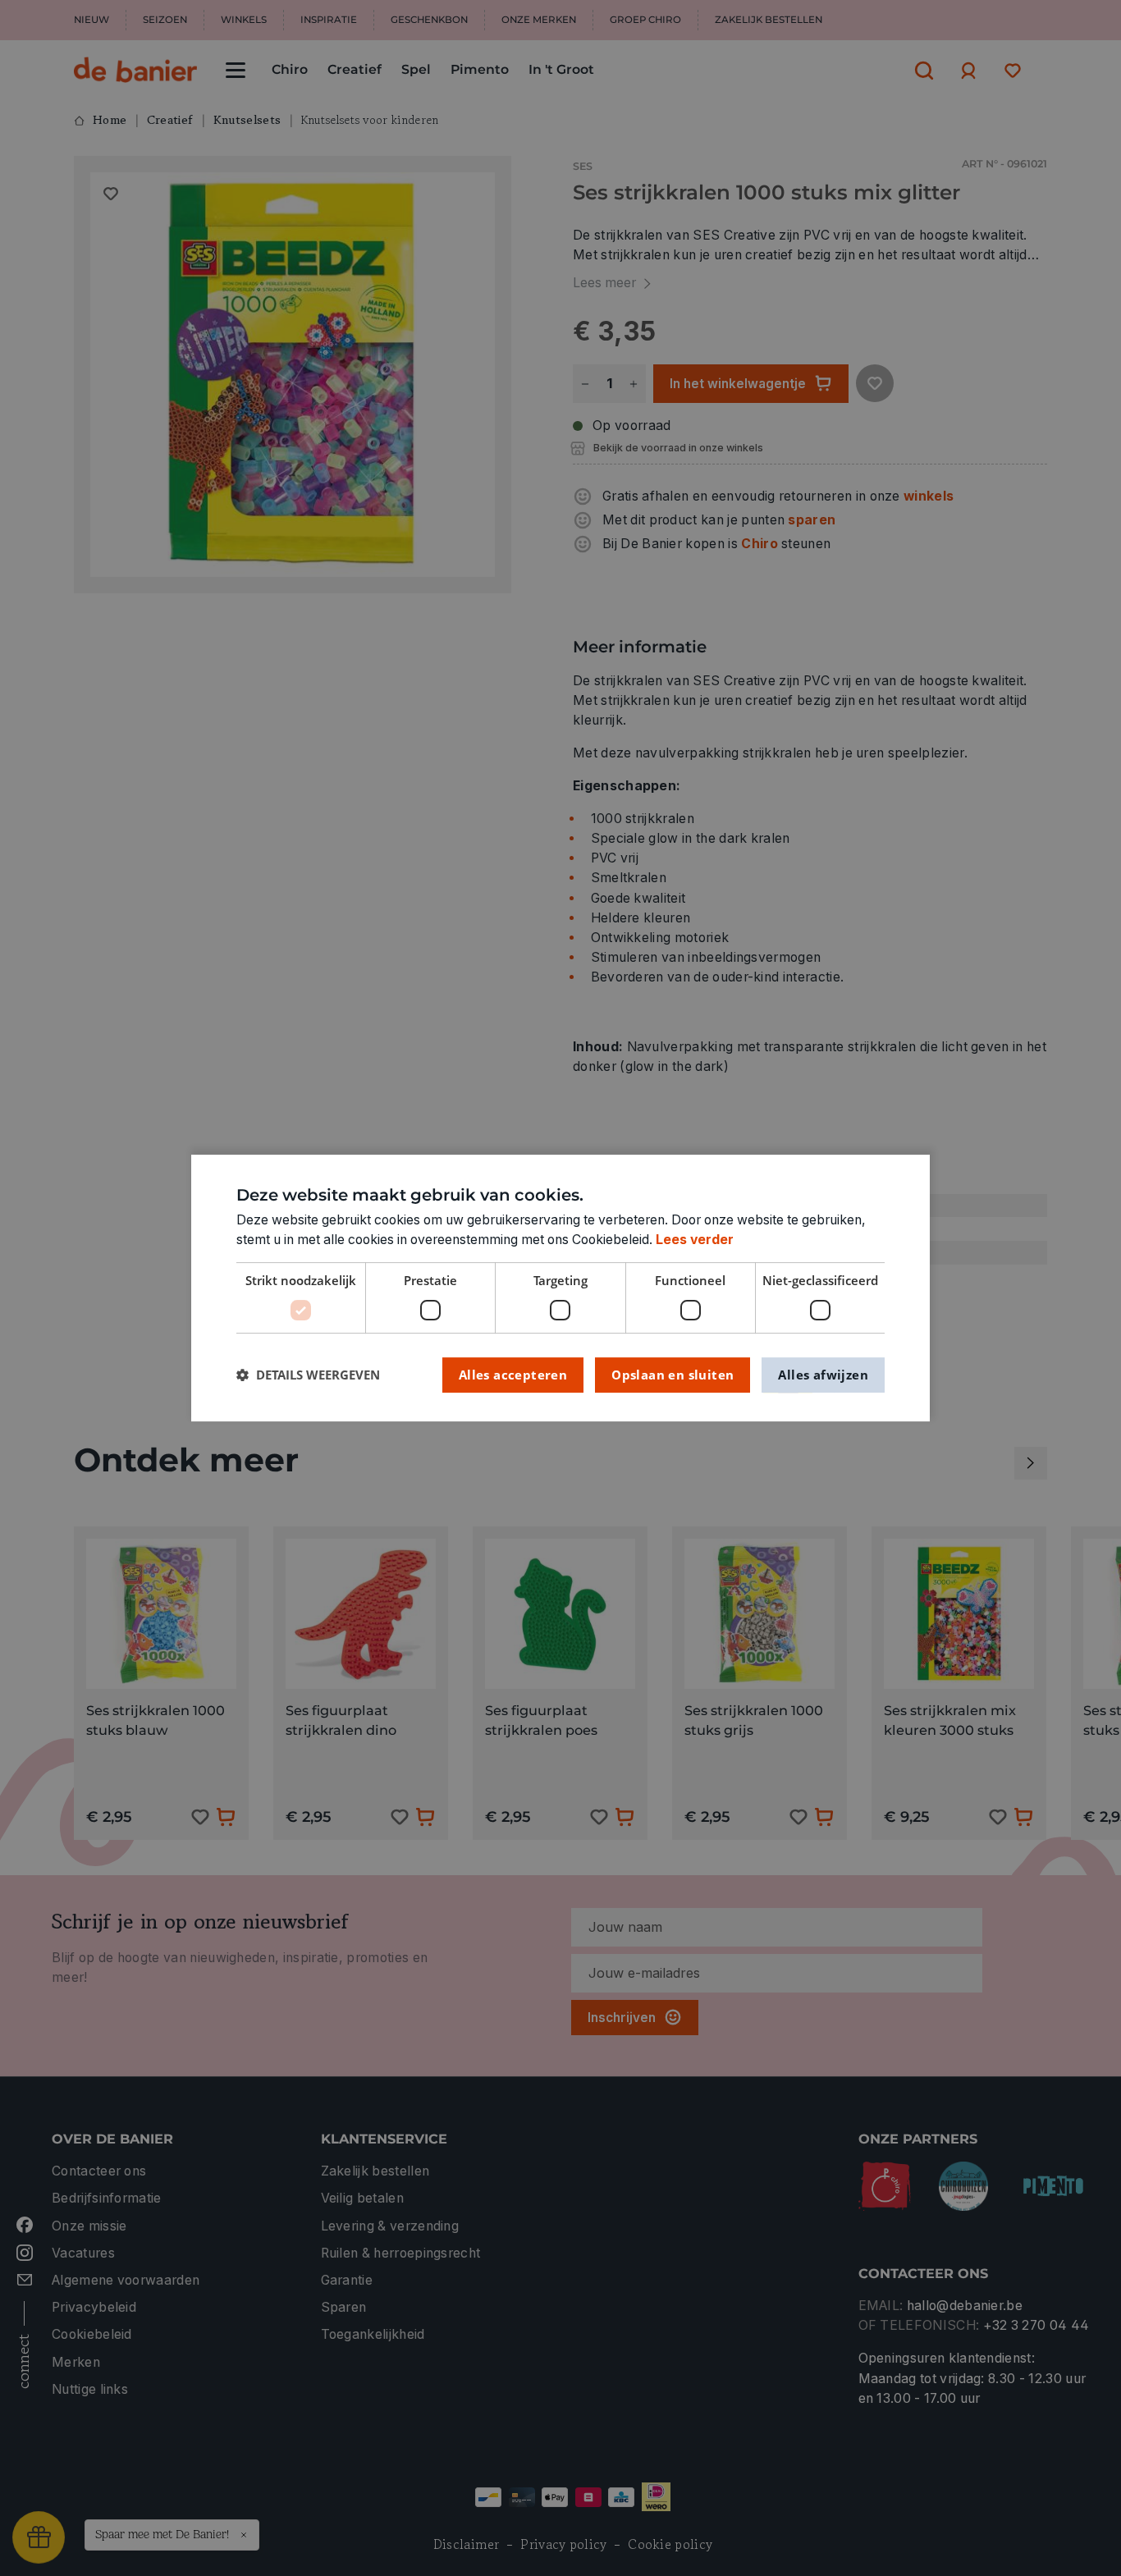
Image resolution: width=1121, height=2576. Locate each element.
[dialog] (560, 1288)
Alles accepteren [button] (513, 1375)
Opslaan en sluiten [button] (673, 1375)
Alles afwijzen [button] (823, 1375)
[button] (308, 1375)
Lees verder (695, 1240)
